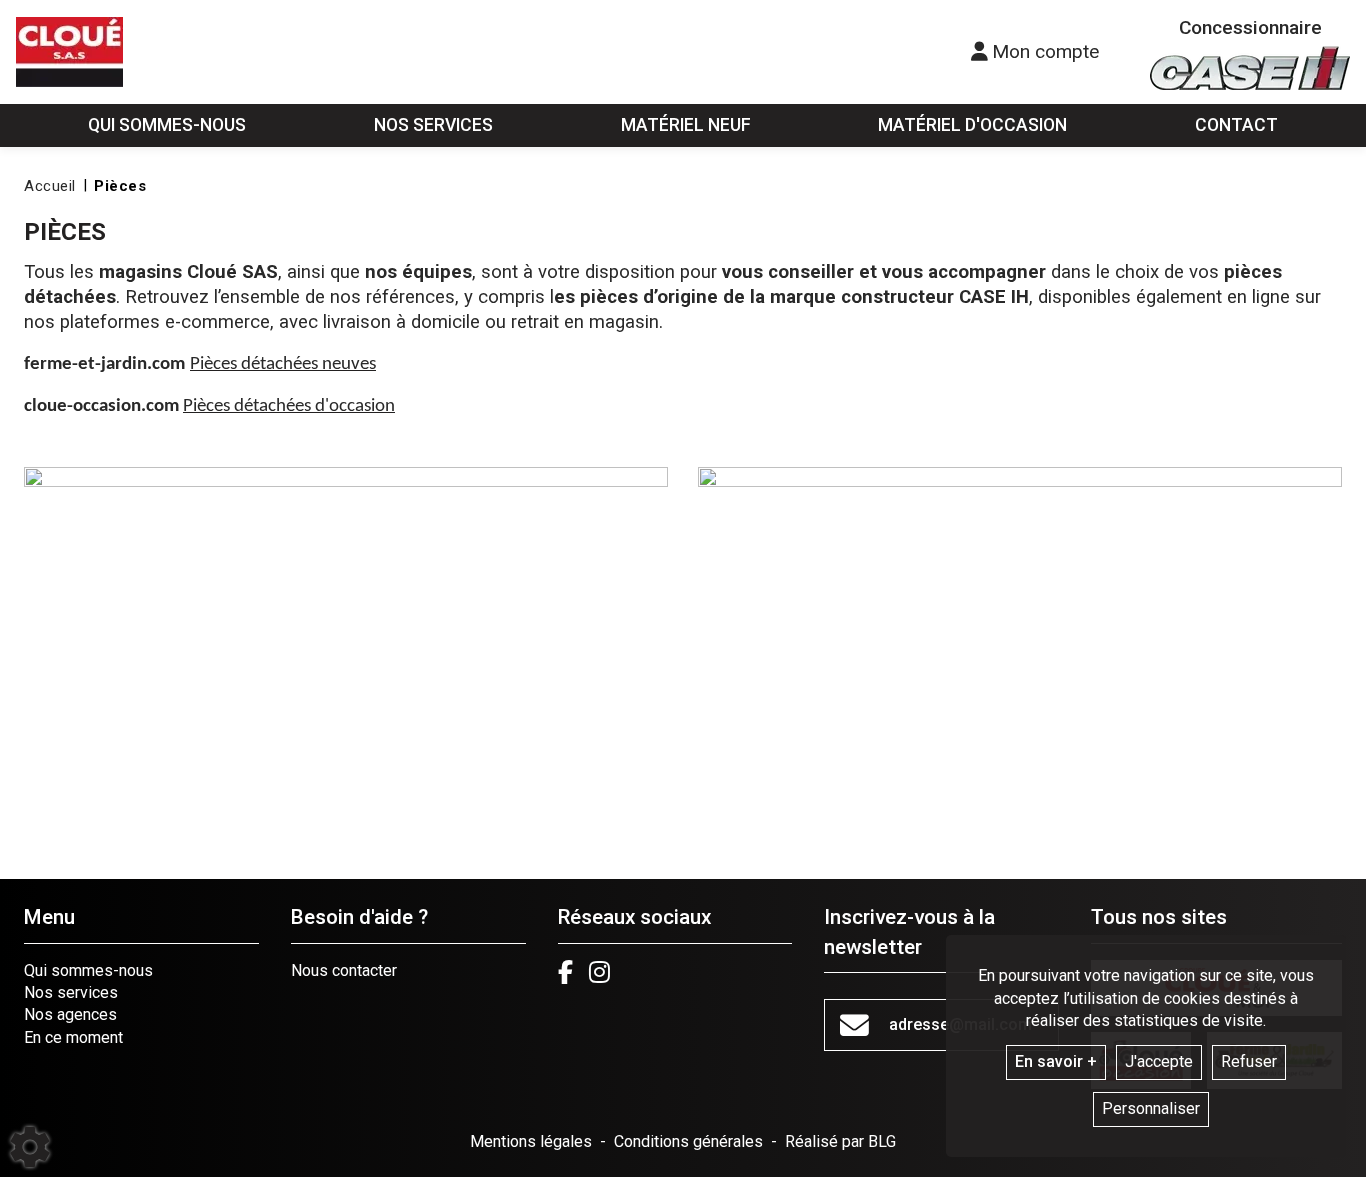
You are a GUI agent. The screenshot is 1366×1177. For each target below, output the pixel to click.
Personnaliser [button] (1151, 1108)
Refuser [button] (1249, 1061)
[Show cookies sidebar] (30, 1147)
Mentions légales (531, 1141)
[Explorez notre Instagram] (599, 972)
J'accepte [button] (1159, 1061)
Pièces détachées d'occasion (289, 406)
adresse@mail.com (960, 1024)
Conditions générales (688, 1141)
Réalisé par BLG (840, 1141)
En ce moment (73, 1037)
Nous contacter (344, 970)
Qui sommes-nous (88, 970)
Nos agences (70, 1014)
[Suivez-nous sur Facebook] (565, 972)
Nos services (71, 992)
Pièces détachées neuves (283, 364)
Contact (1236, 125)
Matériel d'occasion (972, 125)
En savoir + (1056, 1061)
